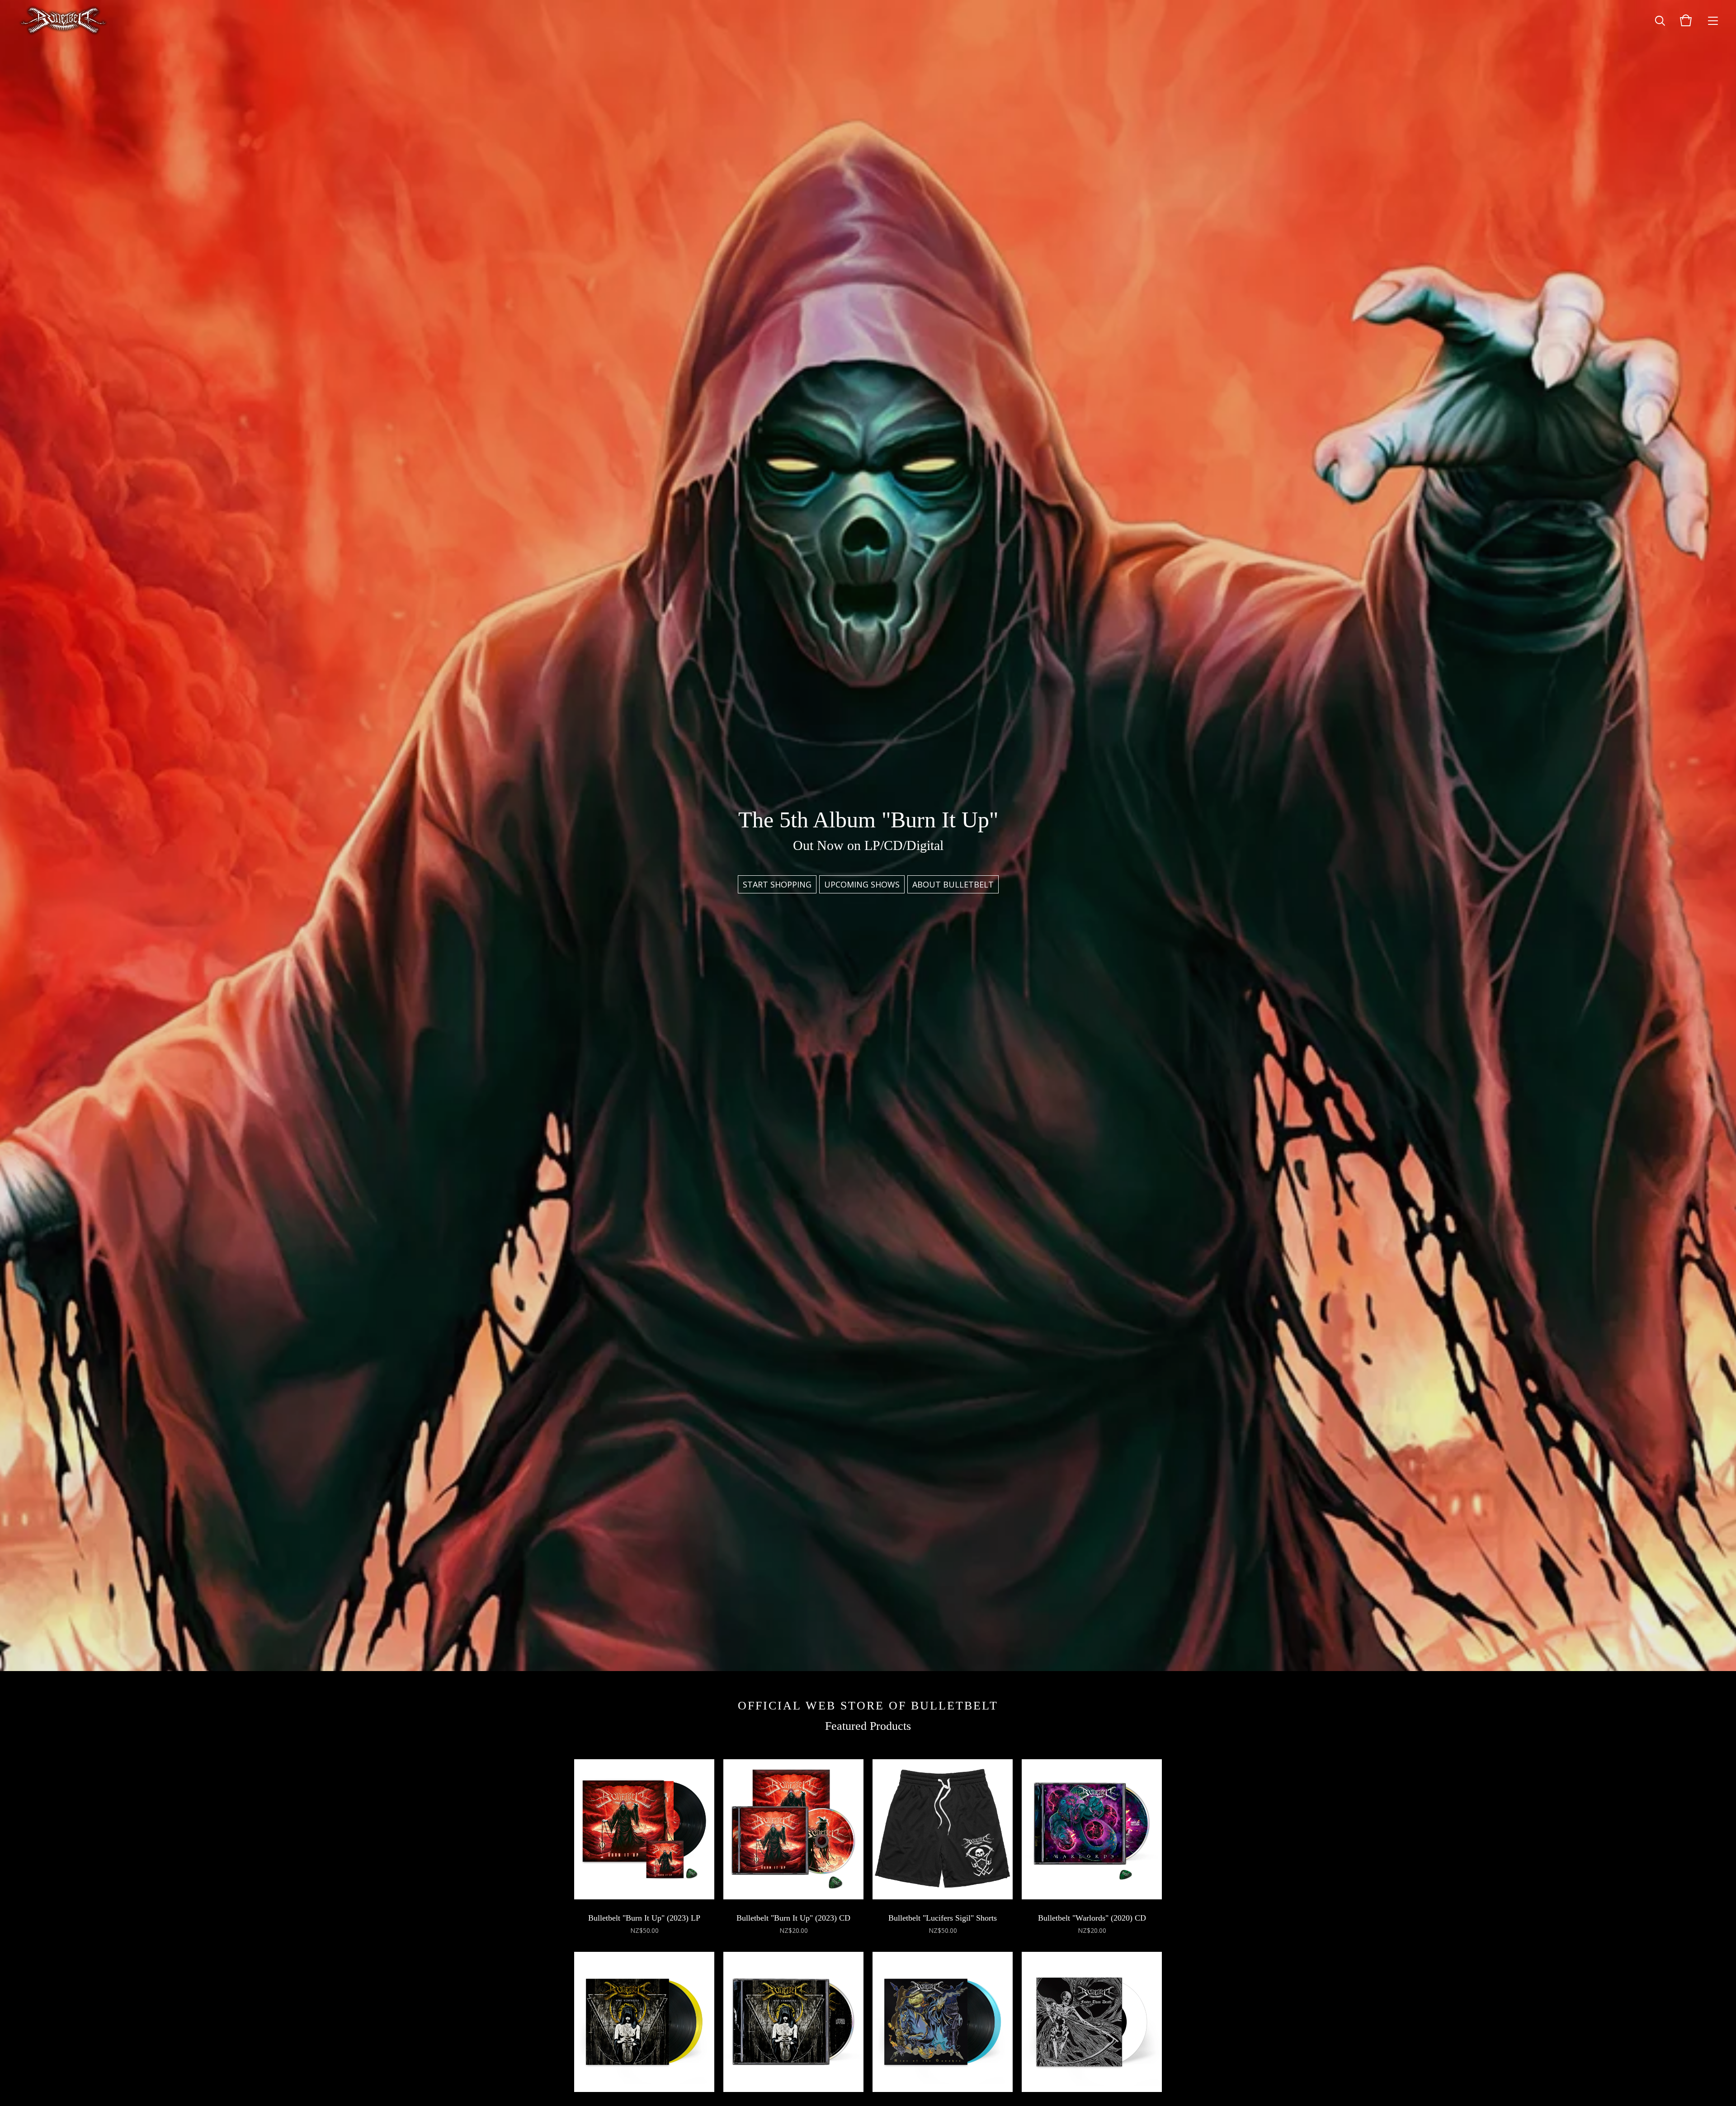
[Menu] (1713, 20)
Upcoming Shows (862, 884)
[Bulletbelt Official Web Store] (63, 20)
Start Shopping (777, 884)
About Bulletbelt (953, 884)
